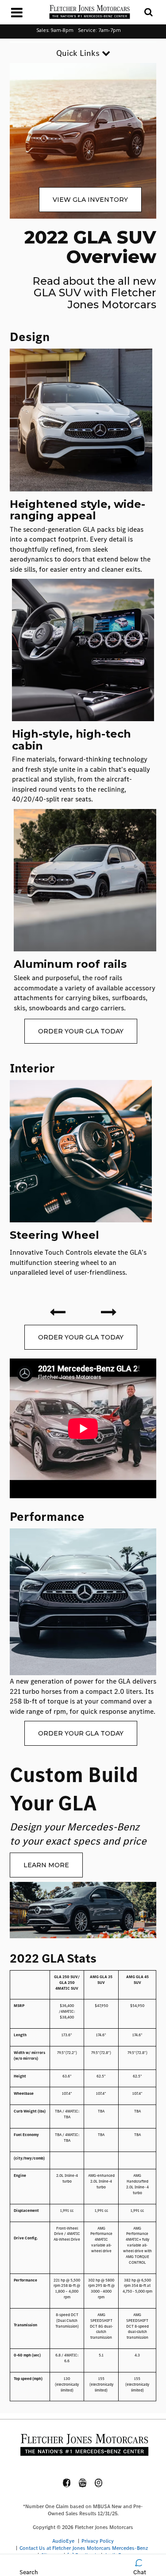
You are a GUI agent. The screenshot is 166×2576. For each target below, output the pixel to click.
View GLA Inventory (90, 200)
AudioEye (63, 2541)
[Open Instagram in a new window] (98, 2483)
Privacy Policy (98, 2541)
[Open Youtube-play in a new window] (82, 2483)
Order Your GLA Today (81, 1031)
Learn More (46, 1865)
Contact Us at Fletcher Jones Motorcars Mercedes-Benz (84, 2548)
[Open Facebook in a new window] (66, 2483)
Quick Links (79, 53)
